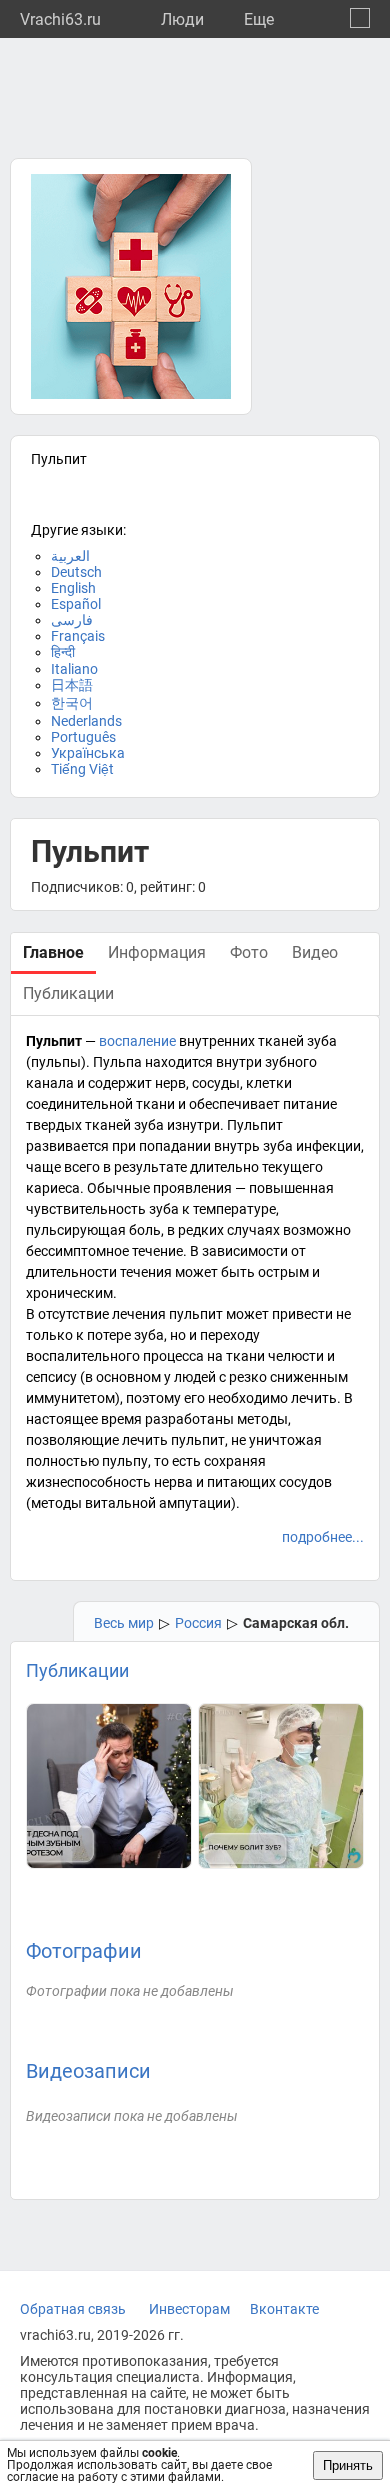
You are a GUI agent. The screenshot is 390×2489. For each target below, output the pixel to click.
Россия (198, 1623)
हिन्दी (63, 652)
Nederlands (86, 721)
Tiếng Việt (82, 769)
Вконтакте (284, 2309)
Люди (182, 19)
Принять (348, 2465)
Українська (88, 753)
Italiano (74, 669)
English (73, 588)
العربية (70, 556)
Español (76, 604)
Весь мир (124, 1623)
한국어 (72, 703)
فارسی (72, 620)
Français (78, 636)
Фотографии (84, 1951)
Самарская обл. (296, 1623)
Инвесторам (189, 2309)
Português (83, 737)
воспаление (137, 1041)
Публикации (77, 1670)
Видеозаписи (88, 2071)
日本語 (72, 685)
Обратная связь (73, 2309)
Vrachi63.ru (60, 19)
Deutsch (76, 572)
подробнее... (323, 1537)
